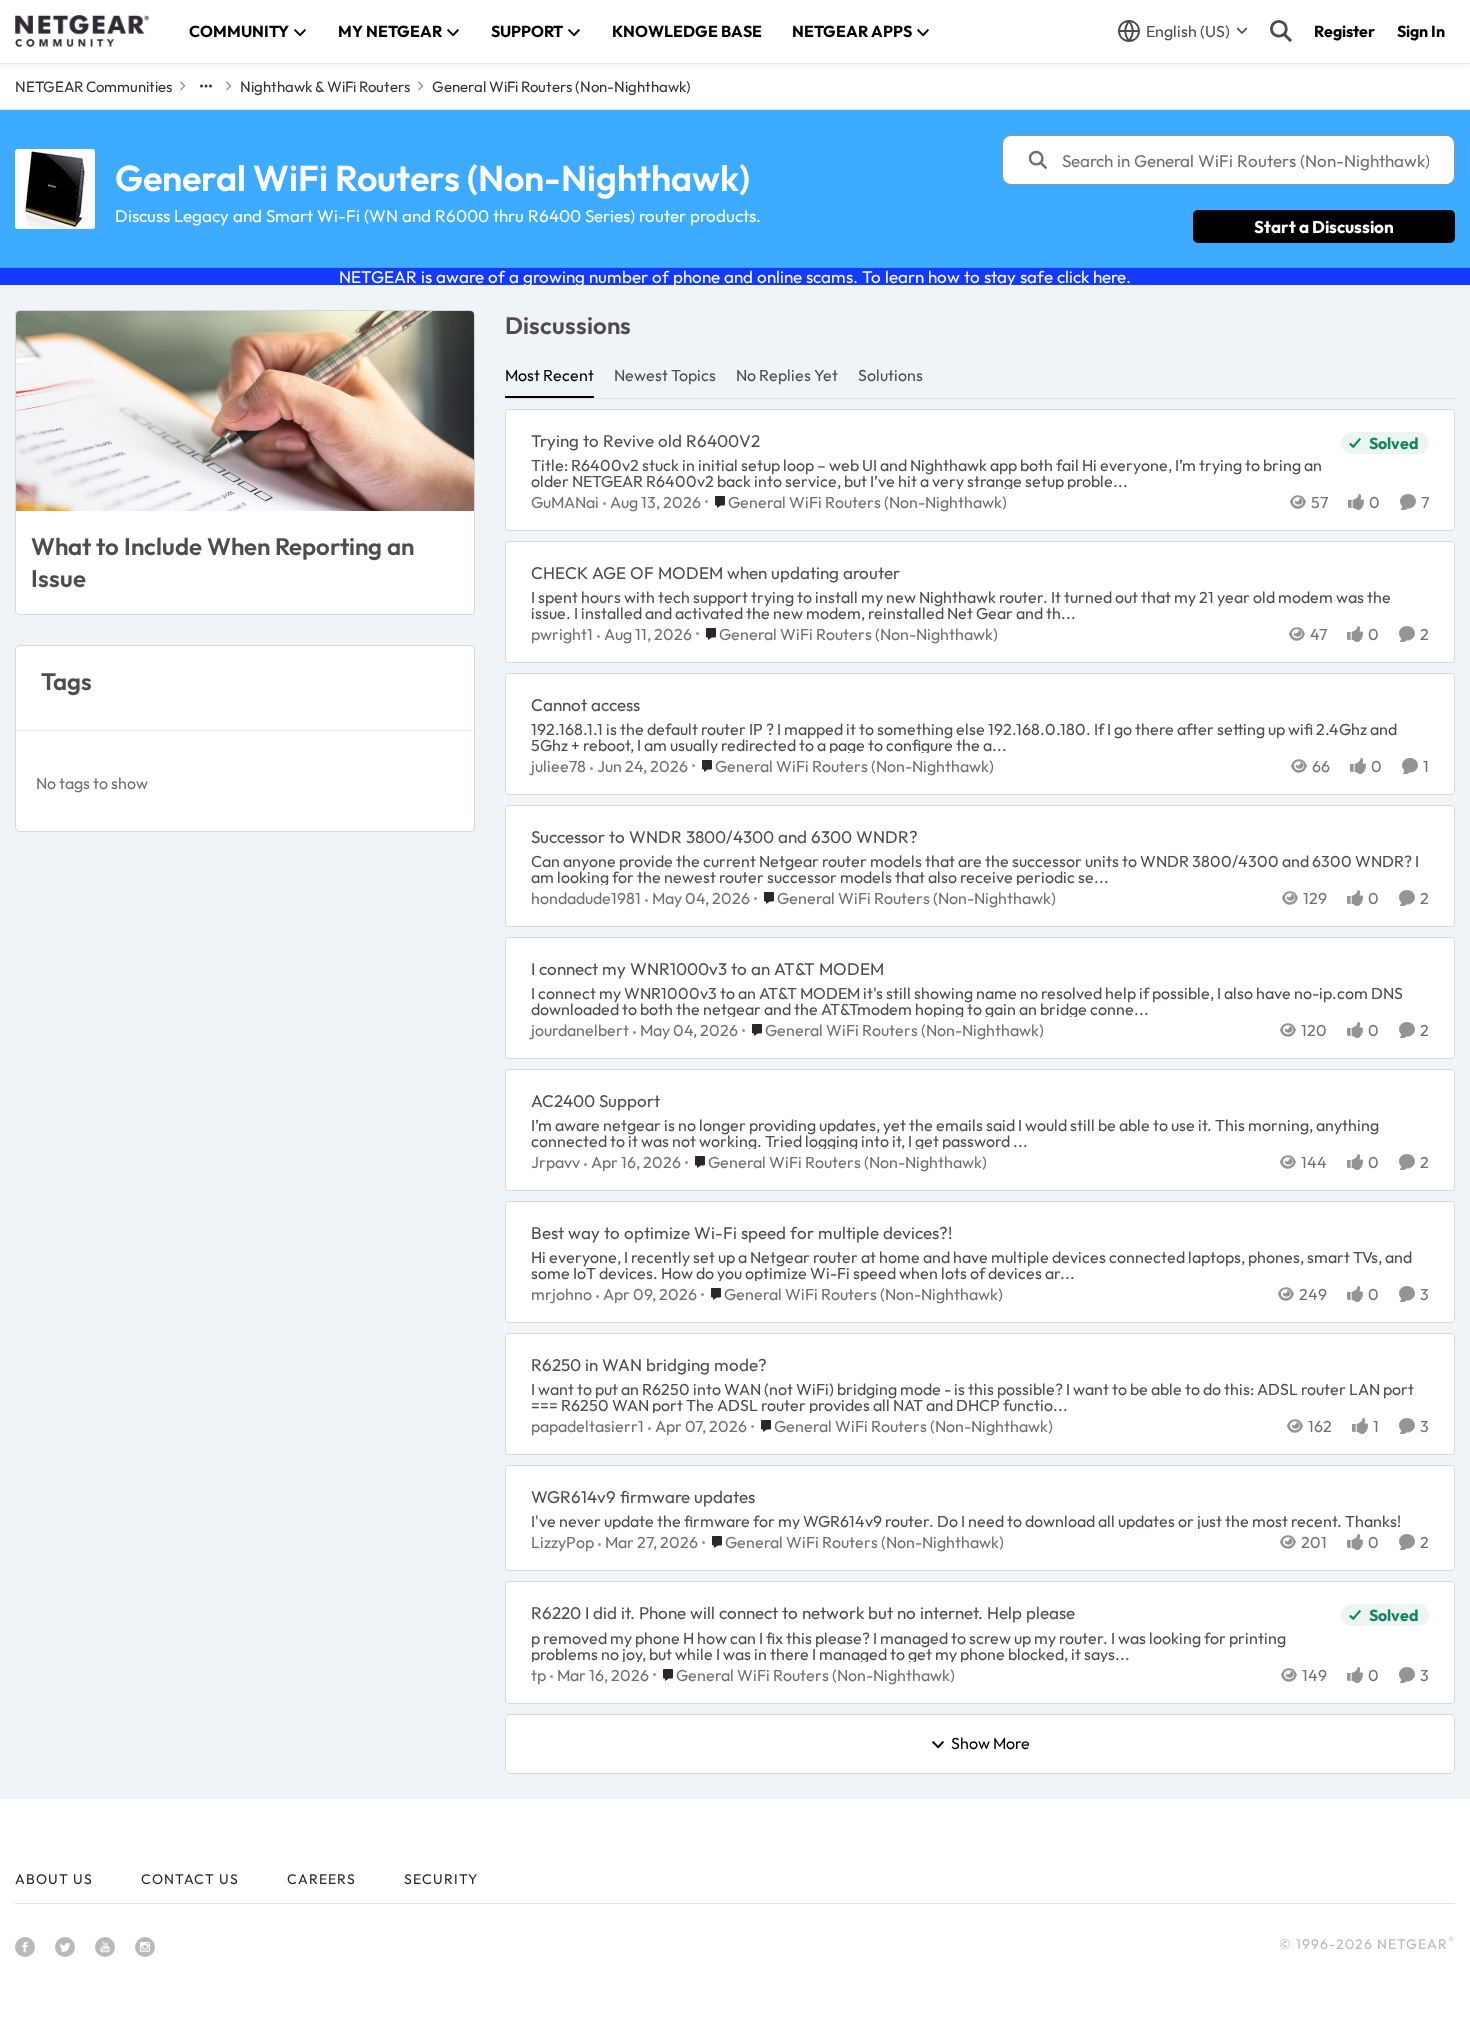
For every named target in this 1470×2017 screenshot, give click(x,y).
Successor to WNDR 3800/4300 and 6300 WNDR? (724, 836)
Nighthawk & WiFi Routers (325, 86)
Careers (321, 1879)
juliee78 (558, 766)
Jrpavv (555, 1162)
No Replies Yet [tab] (787, 375)
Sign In (1421, 31)
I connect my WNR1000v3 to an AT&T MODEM (707, 968)
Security (441, 1879)
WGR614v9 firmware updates (643, 1496)
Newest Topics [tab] (665, 375)
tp (538, 1675)
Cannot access (585, 704)
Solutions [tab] (890, 375)
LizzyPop (562, 1542)
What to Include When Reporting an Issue (222, 561)
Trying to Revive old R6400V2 (645, 440)
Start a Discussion (1324, 226)
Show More (990, 1744)
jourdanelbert (580, 1030)
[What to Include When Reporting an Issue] (245, 411)
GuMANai (565, 502)
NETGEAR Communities (93, 86)
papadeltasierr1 (587, 1426)
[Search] (1281, 31)
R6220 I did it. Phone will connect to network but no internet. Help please (803, 1612)
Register (1344, 31)
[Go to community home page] (82, 31)
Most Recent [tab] (549, 375)
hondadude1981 (586, 898)
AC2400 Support (595, 1100)
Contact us (190, 1879)
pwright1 (562, 634)
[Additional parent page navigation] (206, 86)
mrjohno (561, 1294)
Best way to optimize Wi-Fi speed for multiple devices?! (741, 1232)
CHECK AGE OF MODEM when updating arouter (715, 572)
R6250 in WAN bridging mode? (649, 1364)
